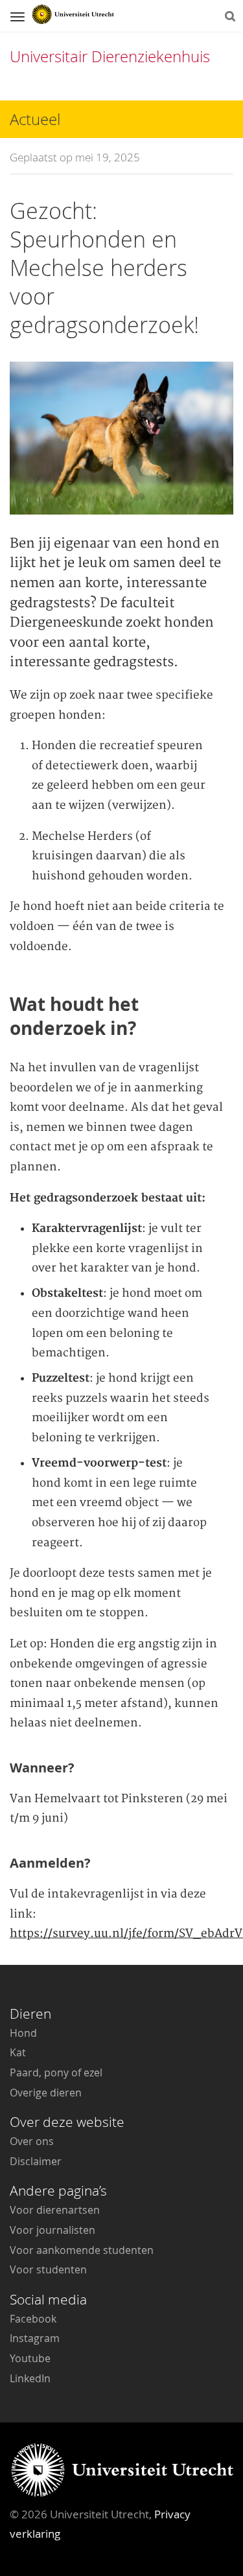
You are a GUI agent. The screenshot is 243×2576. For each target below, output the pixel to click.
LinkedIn (30, 2378)
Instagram (35, 2338)
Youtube (30, 2358)
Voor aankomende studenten (82, 2250)
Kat (18, 2052)
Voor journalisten (52, 2230)
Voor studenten (48, 2269)
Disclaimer (36, 2161)
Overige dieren (46, 2093)
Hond (23, 2033)
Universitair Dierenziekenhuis (110, 56)
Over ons (32, 2141)
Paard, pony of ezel (56, 2072)
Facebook (33, 2319)
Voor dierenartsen (55, 2210)
